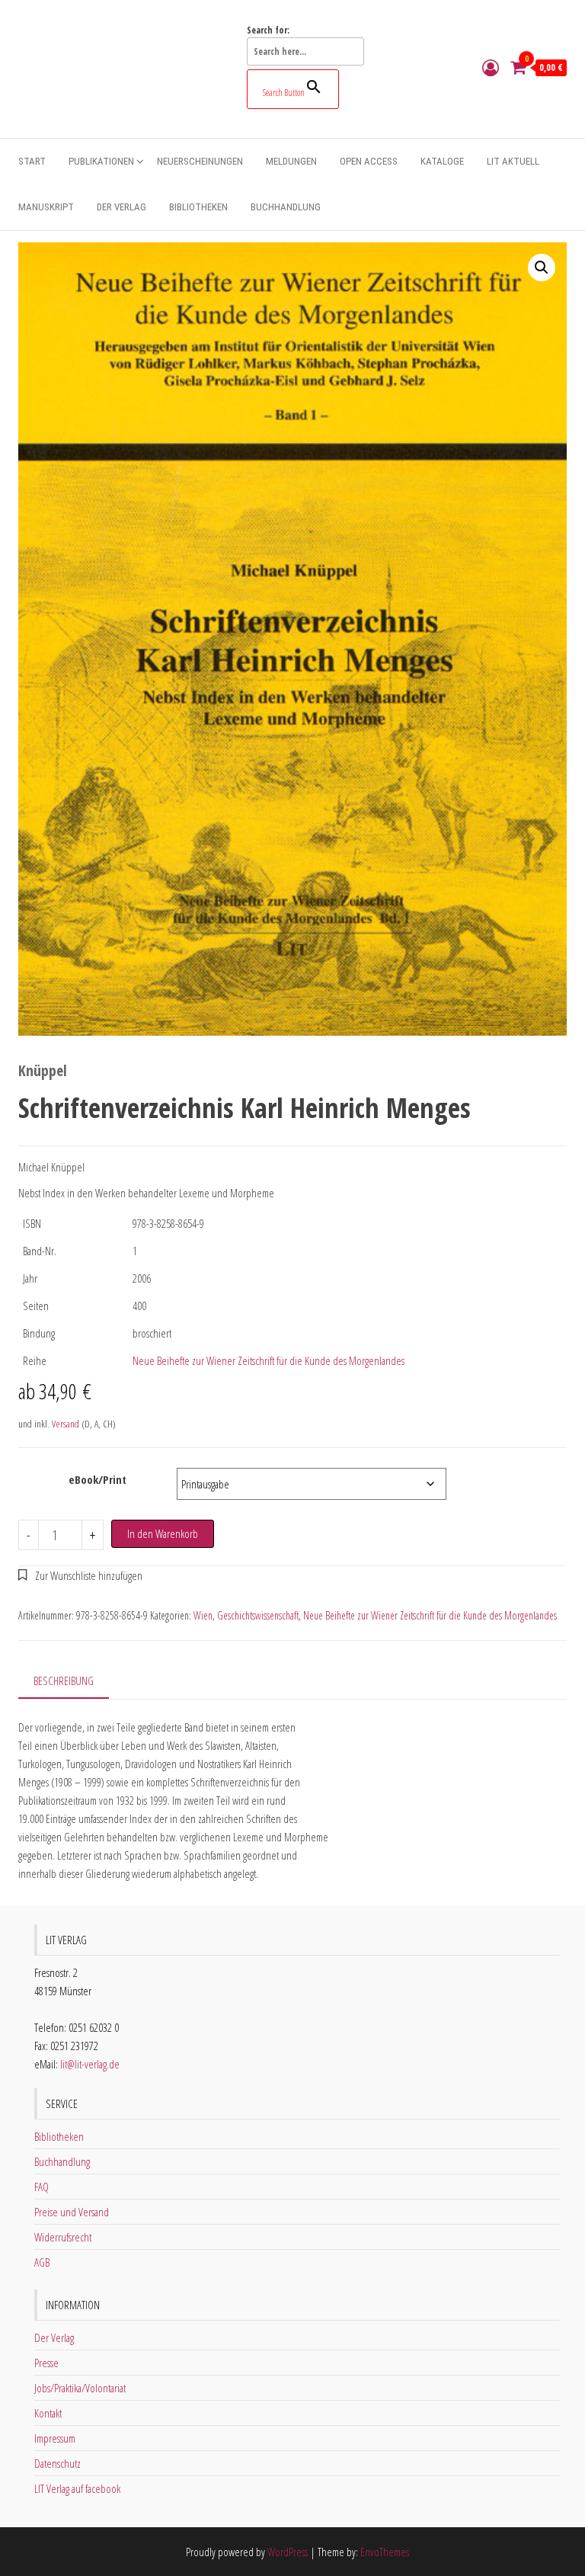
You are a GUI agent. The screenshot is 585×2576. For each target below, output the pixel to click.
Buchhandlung (286, 207)
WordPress (288, 2552)
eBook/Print (97, 1479)
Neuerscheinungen (200, 161)
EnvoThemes (385, 2552)
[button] (542, 268)
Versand (66, 1424)
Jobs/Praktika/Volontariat (80, 2388)
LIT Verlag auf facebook (77, 2488)
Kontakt (48, 2413)
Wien (203, 1615)
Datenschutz (58, 2463)
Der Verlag (121, 207)
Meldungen (291, 161)
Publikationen (101, 161)
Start (32, 161)
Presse (46, 2363)
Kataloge (442, 161)
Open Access (369, 161)
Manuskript (46, 207)
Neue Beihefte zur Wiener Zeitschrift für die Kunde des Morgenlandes (269, 1360)
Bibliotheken (198, 207)
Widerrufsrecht (63, 2237)
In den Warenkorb (163, 1533)
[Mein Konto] (491, 67)
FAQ (42, 2187)
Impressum (55, 2438)
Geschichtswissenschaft (258, 1615)
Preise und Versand (72, 2212)
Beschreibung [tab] (64, 1680)
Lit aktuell (513, 161)
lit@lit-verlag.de (90, 2064)
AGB (42, 2262)
